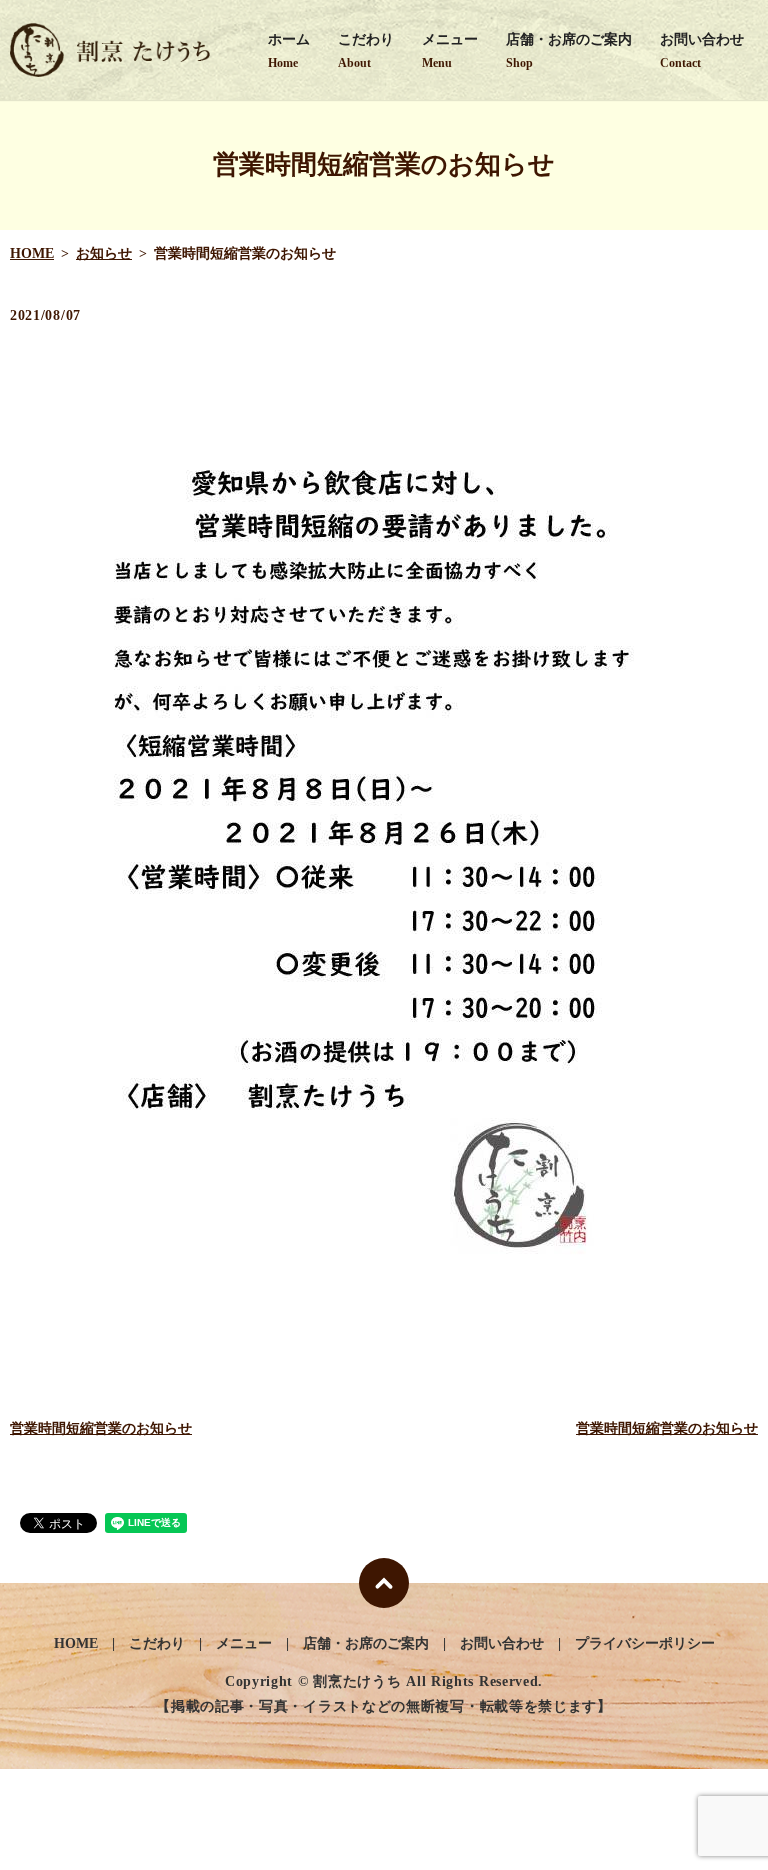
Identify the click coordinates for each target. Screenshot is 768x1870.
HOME (32, 253)
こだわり (366, 51)
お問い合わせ (702, 51)
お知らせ (104, 253)
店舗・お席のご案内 (569, 51)
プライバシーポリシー (645, 1643)
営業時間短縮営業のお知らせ (101, 1428)
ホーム (289, 51)
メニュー (450, 51)
